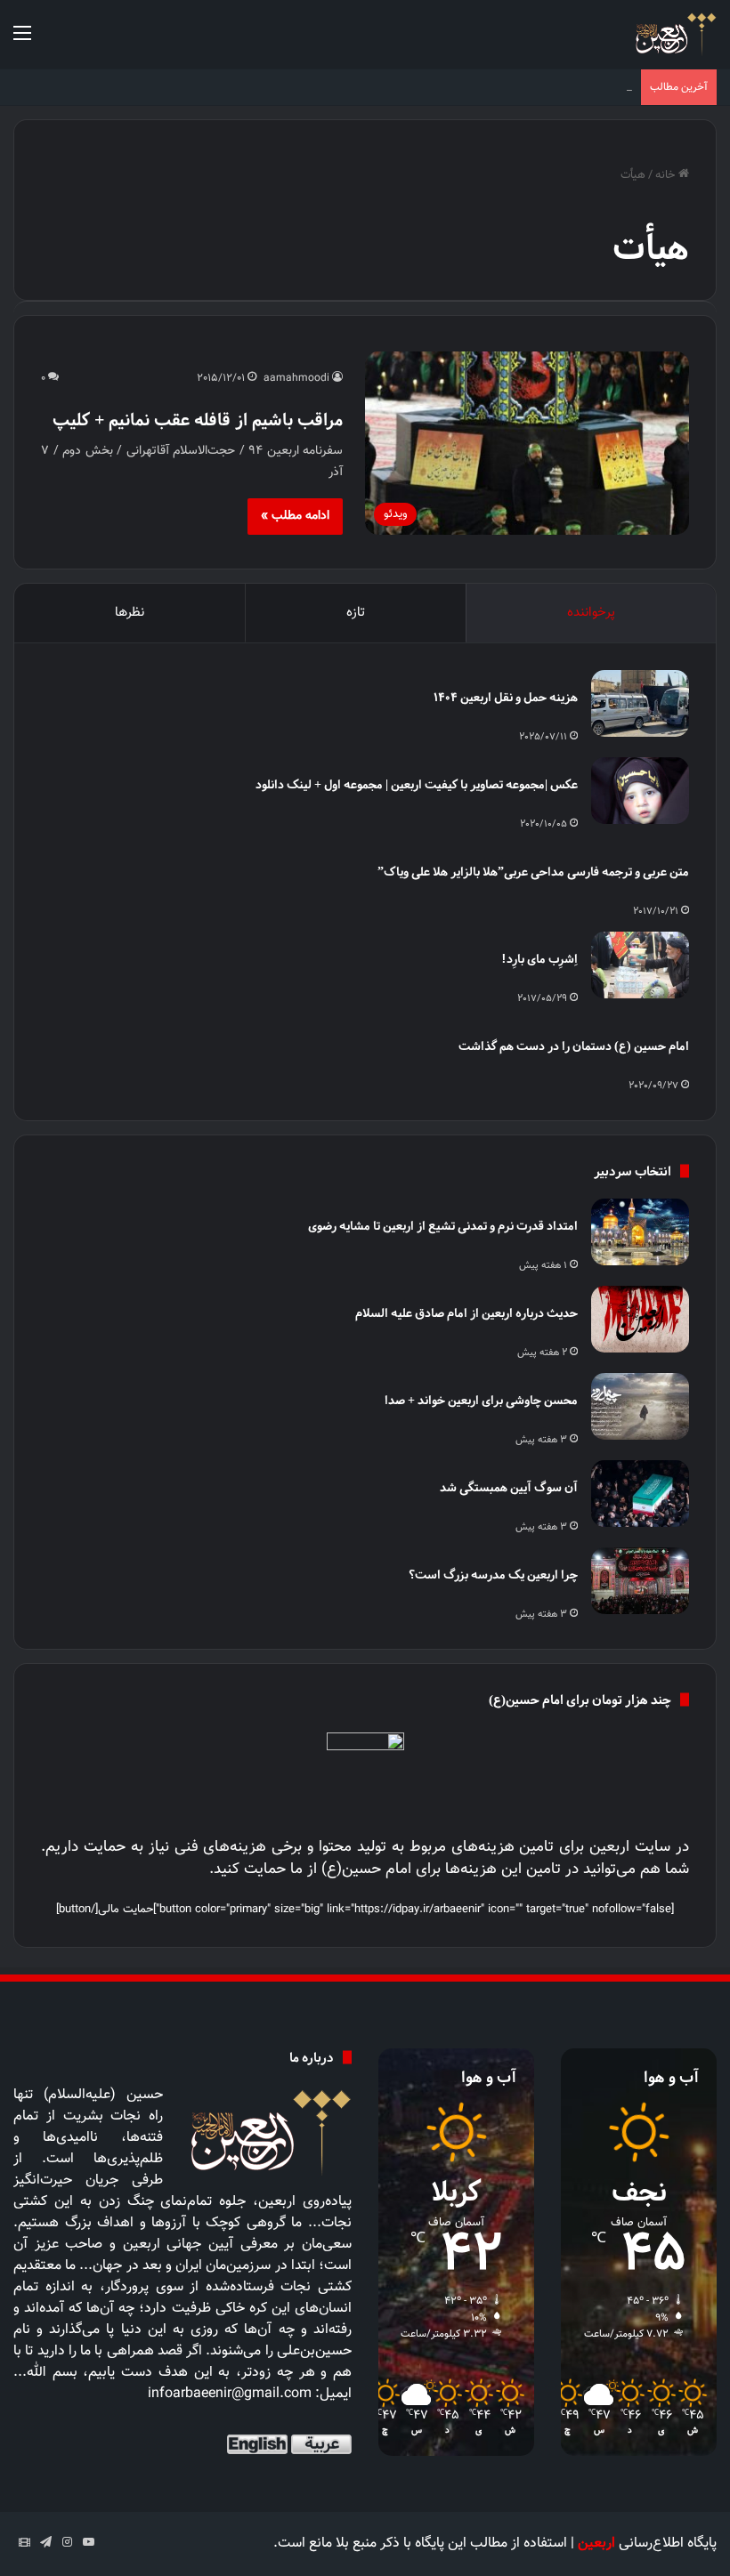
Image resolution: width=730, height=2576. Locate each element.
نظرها (130, 613)
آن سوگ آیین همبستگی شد (509, 1487)
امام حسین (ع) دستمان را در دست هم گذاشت (574, 1046)
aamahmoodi (296, 378)
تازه (356, 613)
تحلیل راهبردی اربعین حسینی (562, 87)
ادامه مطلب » (295, 516)
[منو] (22, 41)
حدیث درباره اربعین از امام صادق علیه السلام (466, 1313)
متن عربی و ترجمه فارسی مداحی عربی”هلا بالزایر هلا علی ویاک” (533, 872)
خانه (667, 175)
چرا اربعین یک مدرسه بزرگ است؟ (493, 1575)
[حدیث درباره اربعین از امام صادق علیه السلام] (640, 1319)
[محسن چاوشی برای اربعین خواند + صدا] (640, 1406)
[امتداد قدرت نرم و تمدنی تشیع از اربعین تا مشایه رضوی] (640, 1232)
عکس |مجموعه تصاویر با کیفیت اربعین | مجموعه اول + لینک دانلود (417, 784)
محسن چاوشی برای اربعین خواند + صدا (481, 1400)
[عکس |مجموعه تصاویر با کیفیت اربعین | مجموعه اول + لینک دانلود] (640, 791)
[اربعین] (674, 34)
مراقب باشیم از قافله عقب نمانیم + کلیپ (198, 420)
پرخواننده (591, 613)
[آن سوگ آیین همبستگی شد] (640, 1494)
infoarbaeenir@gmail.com (230, 2394)
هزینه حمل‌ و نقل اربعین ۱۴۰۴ (506, 697)
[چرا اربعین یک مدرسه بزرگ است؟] (640, 1581)
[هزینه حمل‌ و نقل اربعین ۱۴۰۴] (640, 703)
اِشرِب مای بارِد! (539, 959)
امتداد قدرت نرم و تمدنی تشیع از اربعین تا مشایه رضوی (443, 1226)
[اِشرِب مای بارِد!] (640, 965)
